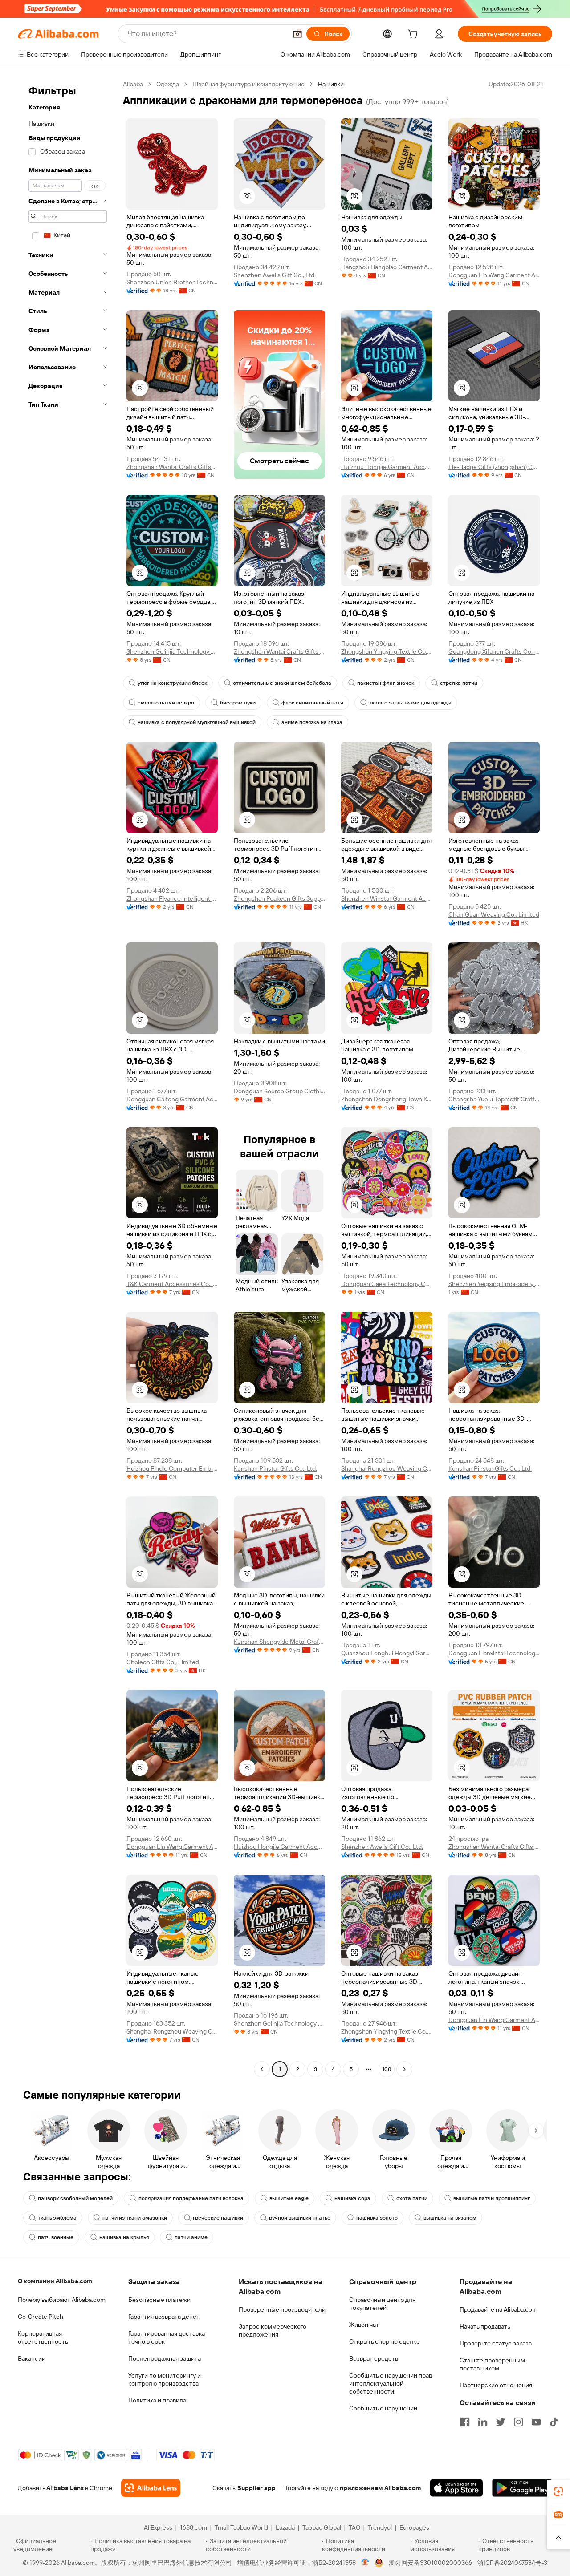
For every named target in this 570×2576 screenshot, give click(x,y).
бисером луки (238, 703)
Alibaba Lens (65, 2488)
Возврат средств (374, 2358)
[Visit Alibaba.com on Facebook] (465, 2422)
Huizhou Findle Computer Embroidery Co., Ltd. (172, 1468)
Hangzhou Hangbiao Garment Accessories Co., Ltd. (387, 267)
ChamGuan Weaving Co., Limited (494, 914)
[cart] (415, 35)
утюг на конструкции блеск (172, 683)
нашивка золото (377, 2218)
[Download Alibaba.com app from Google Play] (522, 2488)
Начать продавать (485, 2326)
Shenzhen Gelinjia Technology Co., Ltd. (172, 651)
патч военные (56, 2237)
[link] (558, 2491)
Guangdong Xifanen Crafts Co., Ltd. (494, 651)
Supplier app (256, 2488)
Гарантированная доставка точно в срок (167, 2337)
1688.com (193, 2527)
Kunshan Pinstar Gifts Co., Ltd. (275, 1468)
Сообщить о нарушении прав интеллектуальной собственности (391, 2383)
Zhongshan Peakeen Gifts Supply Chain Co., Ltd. (279, 898)
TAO (354, 2527)
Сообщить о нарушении (383, 2408)
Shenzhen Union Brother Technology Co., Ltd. (172, 282)
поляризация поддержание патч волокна (191, 2198)
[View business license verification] (365, 2563)
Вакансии (32, 2358)
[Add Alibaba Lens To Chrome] (151, 2488)
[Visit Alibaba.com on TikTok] (554, 2422)
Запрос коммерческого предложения (273, 2330)
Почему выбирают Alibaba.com (62, 2300)
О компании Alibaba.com (55, 2281)
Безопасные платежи (159, 2300)
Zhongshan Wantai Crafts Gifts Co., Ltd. (172, 467)
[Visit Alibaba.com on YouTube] (536, 2422)
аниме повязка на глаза (312, 722)
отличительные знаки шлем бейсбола (282, 683)
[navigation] (68, 1078)
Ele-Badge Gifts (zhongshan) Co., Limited (494, 467)
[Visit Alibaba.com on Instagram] (518, 2422)
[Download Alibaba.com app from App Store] (456, 2488)
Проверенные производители (282, 2309)
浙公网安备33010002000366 (430, 2563)
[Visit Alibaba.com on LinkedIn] (483, 2422)
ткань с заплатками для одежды (410, 703)
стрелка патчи (459, 683)
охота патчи (412, 2198)
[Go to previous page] (262, 2069)
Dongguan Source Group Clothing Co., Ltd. (279, 1091)
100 (387, 2069)
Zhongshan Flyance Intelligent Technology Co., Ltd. (172, 898)
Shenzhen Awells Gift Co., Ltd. (275, 275)
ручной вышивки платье (300, 2218)
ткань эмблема (57, 2218)
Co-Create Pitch (41, 2317)
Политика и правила (157, 2400)
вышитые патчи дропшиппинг (492, 2198)
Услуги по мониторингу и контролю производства (165, 2379)
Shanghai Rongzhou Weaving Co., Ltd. (387, 1468)
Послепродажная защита (165, 2358)
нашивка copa (352, 2198)
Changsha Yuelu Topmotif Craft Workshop (494, 1099)
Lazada (285, 2527)
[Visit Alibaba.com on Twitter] (501, 2422)
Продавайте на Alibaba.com (499, 2309)
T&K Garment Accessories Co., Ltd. (172, 1284)
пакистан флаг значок (386, 683)
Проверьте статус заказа (496, 2343)
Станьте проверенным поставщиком (492, 2364)
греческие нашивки (218, 2218)
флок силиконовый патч (312, 703)
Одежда (168, 84)
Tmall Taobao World (241, 2527)
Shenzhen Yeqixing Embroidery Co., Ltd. (494, 1284)
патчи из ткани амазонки (135, 2218)
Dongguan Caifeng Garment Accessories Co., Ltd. (172, 1099)
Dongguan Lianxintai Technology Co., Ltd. (494, 1653)
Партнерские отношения (496, 2385)
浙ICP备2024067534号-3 (512, 2563)
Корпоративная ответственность (43, 2337)
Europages (414, 2527)
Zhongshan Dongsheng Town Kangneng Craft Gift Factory (387, 1099)
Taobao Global (322, 2527)
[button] (297, 34)
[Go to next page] (404, 2069)
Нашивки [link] (331, 84)
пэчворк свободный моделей (75, 2198)
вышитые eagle (289, 2198)
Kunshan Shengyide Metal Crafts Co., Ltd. (279, 1642)
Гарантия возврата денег (164, 2317)
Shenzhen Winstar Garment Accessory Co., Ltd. (387, 898)
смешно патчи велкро (166, 703)
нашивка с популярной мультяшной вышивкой (197, 722)
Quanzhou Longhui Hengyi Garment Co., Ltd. (387, 1653)
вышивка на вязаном (450, 2218)
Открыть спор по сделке (385, 2341)
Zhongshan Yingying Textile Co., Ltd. (387, 651)
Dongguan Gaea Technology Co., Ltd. (387, 1284)
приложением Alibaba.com (380, 2488)
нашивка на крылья (124, 2237)
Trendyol (380, 2527)
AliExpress (158, 2527)
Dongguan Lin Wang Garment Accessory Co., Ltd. (494, 275)
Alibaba (133, 84)
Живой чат (364, 2325)
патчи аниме (191, 2237)
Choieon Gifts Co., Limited (163, 1662)
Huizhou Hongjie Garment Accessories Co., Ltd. (387, 467)
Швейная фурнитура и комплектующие (248, 84)
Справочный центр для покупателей (382, 2304)
